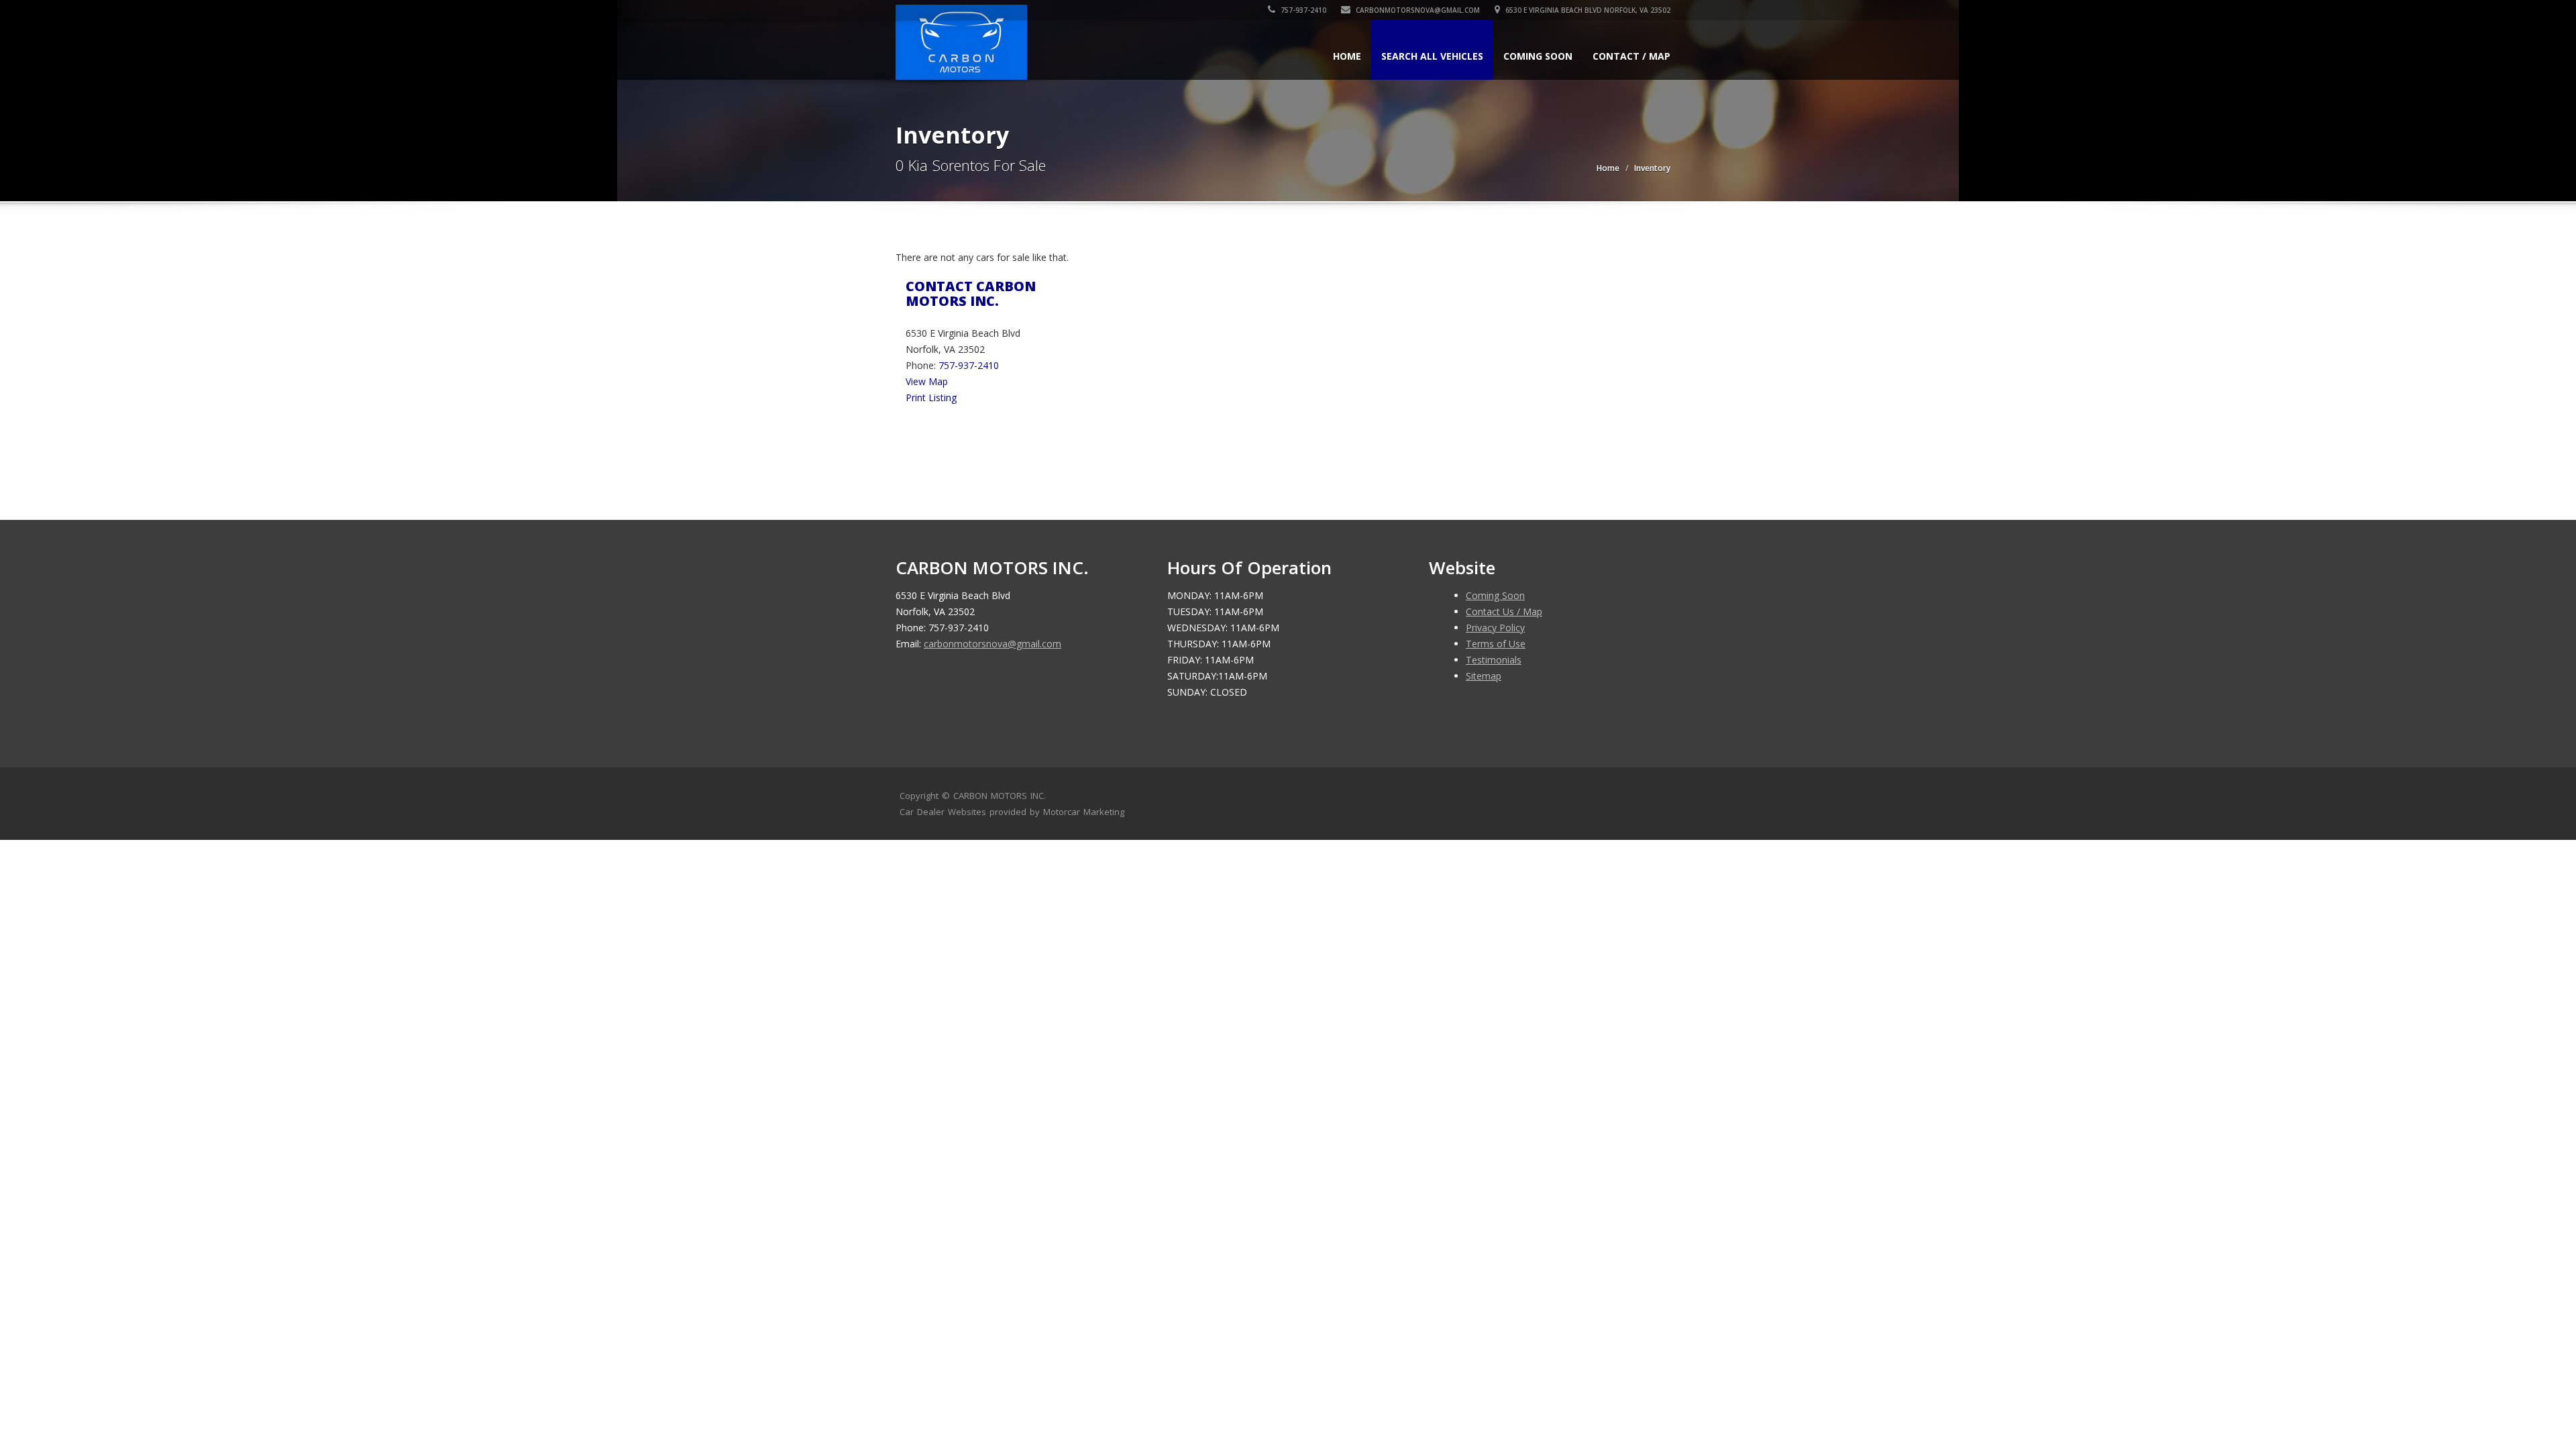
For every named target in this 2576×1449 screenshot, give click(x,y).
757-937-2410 (1302, 10)
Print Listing (931, 397)
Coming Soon (1538, 56)
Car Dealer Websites (943, 812)
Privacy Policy (1495, 628)
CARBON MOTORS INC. (1000, 796)
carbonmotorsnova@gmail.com (1418, 10)
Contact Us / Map (1504, 611)
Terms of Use (1496, 644)
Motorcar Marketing (1084, 812)
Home (1347, 56)
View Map (927, 381)
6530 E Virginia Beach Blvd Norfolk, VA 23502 (1587, 10)
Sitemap (1484, 676)
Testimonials (1494, 660)
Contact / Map (1631, 56)
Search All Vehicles (1432, 56)
